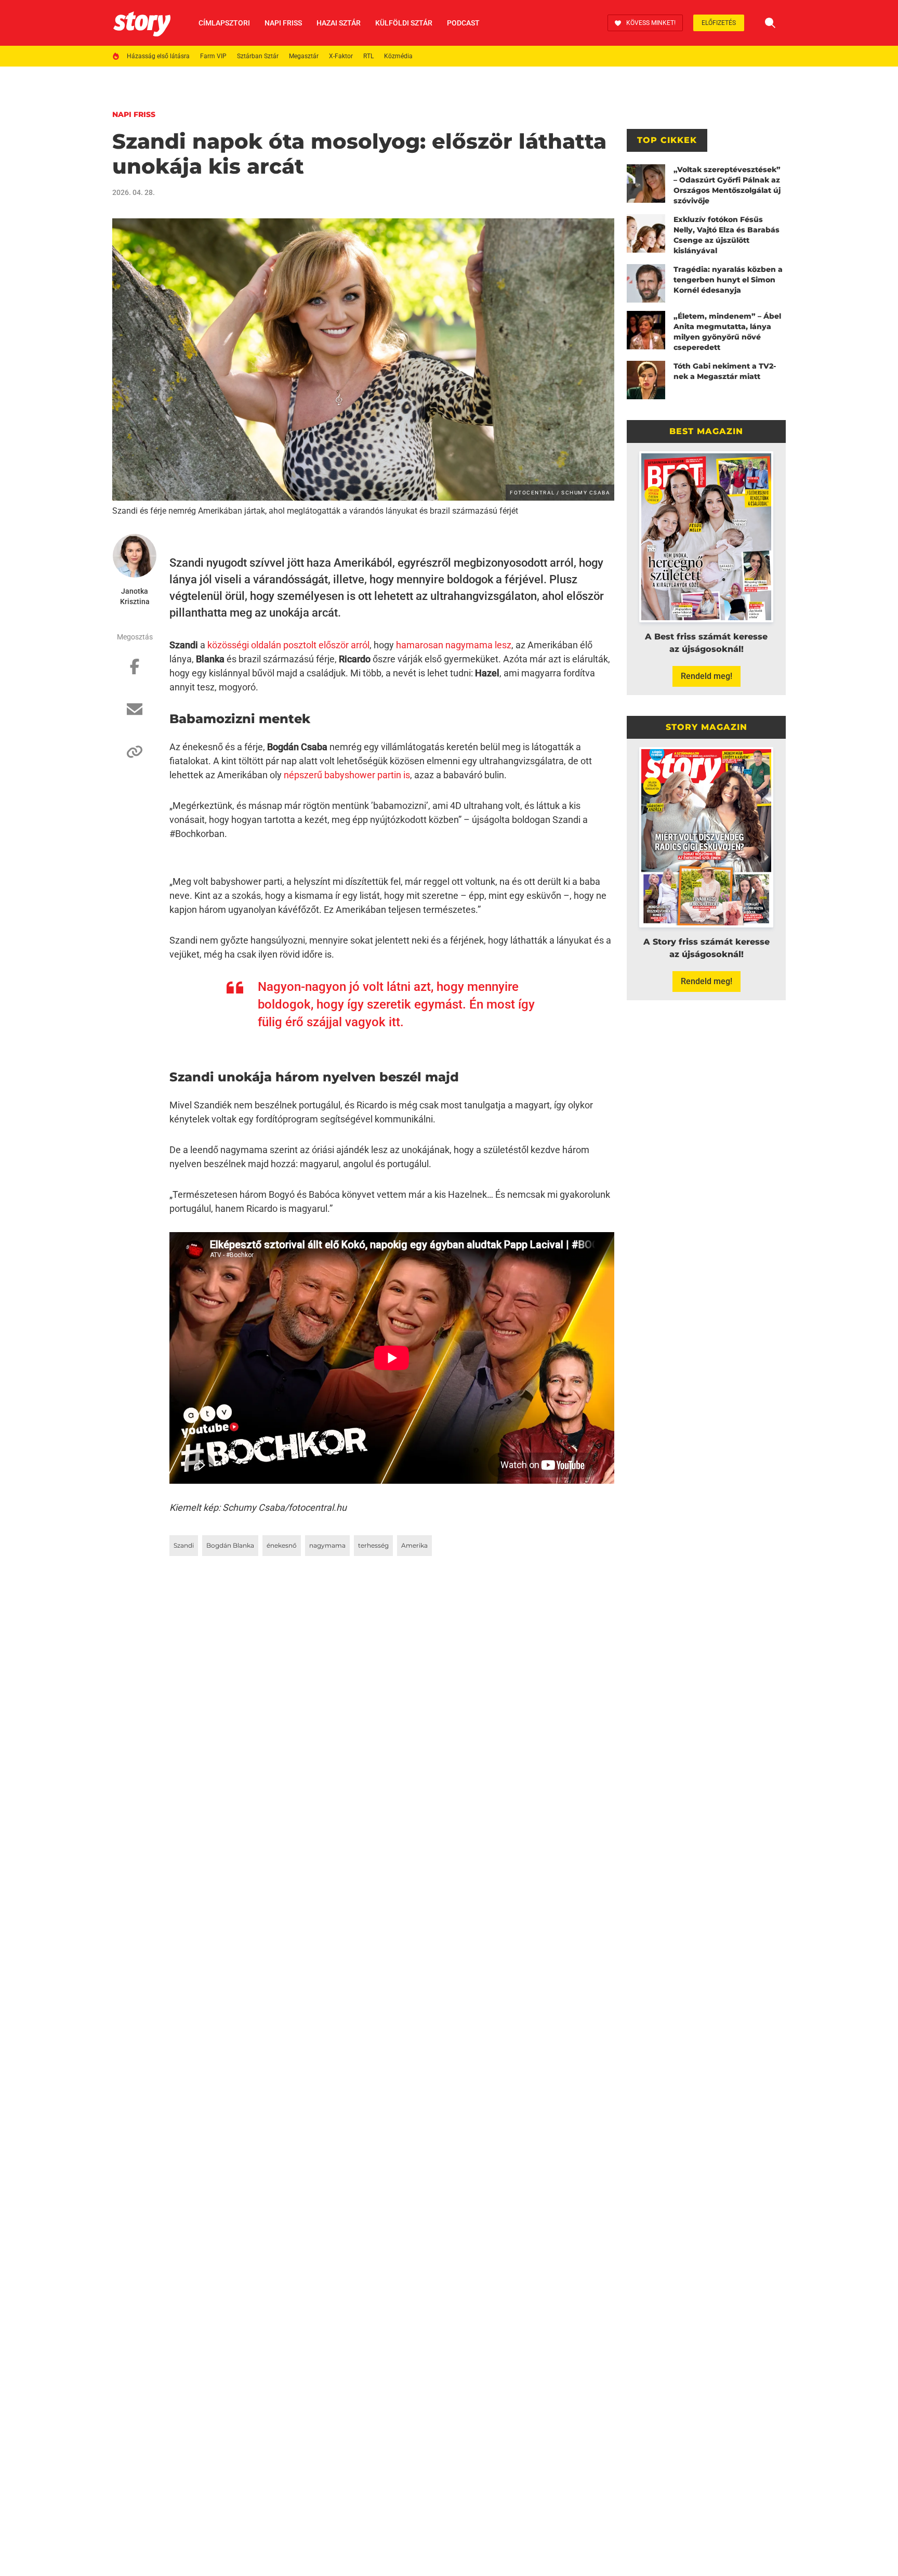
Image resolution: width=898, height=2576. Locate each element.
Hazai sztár (339, 23)
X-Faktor (341, 56)
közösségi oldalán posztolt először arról (288, 645)
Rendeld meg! (706, 676)
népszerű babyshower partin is (347, 775)
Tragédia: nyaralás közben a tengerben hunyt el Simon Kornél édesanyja (728, 280)
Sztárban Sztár (258, 56)
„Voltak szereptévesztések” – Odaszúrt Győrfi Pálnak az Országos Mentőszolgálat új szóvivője (727, 185)
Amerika (414, 1545)
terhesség (373, 1545)
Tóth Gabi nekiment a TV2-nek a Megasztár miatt (725, 371)
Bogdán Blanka (230, 1545)
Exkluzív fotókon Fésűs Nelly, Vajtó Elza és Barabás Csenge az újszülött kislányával (727, 235)
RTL (368, 56)
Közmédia (398, 56)
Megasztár (304, 56)
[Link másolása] (135, 757)
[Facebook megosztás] (135, 672)
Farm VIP (213, 56)
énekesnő (282, 1545)
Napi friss (283, 23)
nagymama (327, 1545)
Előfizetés (719, 23)
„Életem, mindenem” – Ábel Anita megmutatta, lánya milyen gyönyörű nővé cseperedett (727, 332)
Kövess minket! (651, 23)
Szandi (184, 1545)
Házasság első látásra (158, 56)
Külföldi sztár (404, 23)
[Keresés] (770, 23)
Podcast (463, 23)
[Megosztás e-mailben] (135, 714)
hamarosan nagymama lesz (454, 645)
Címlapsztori (224, 23)
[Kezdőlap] (142, 23)
